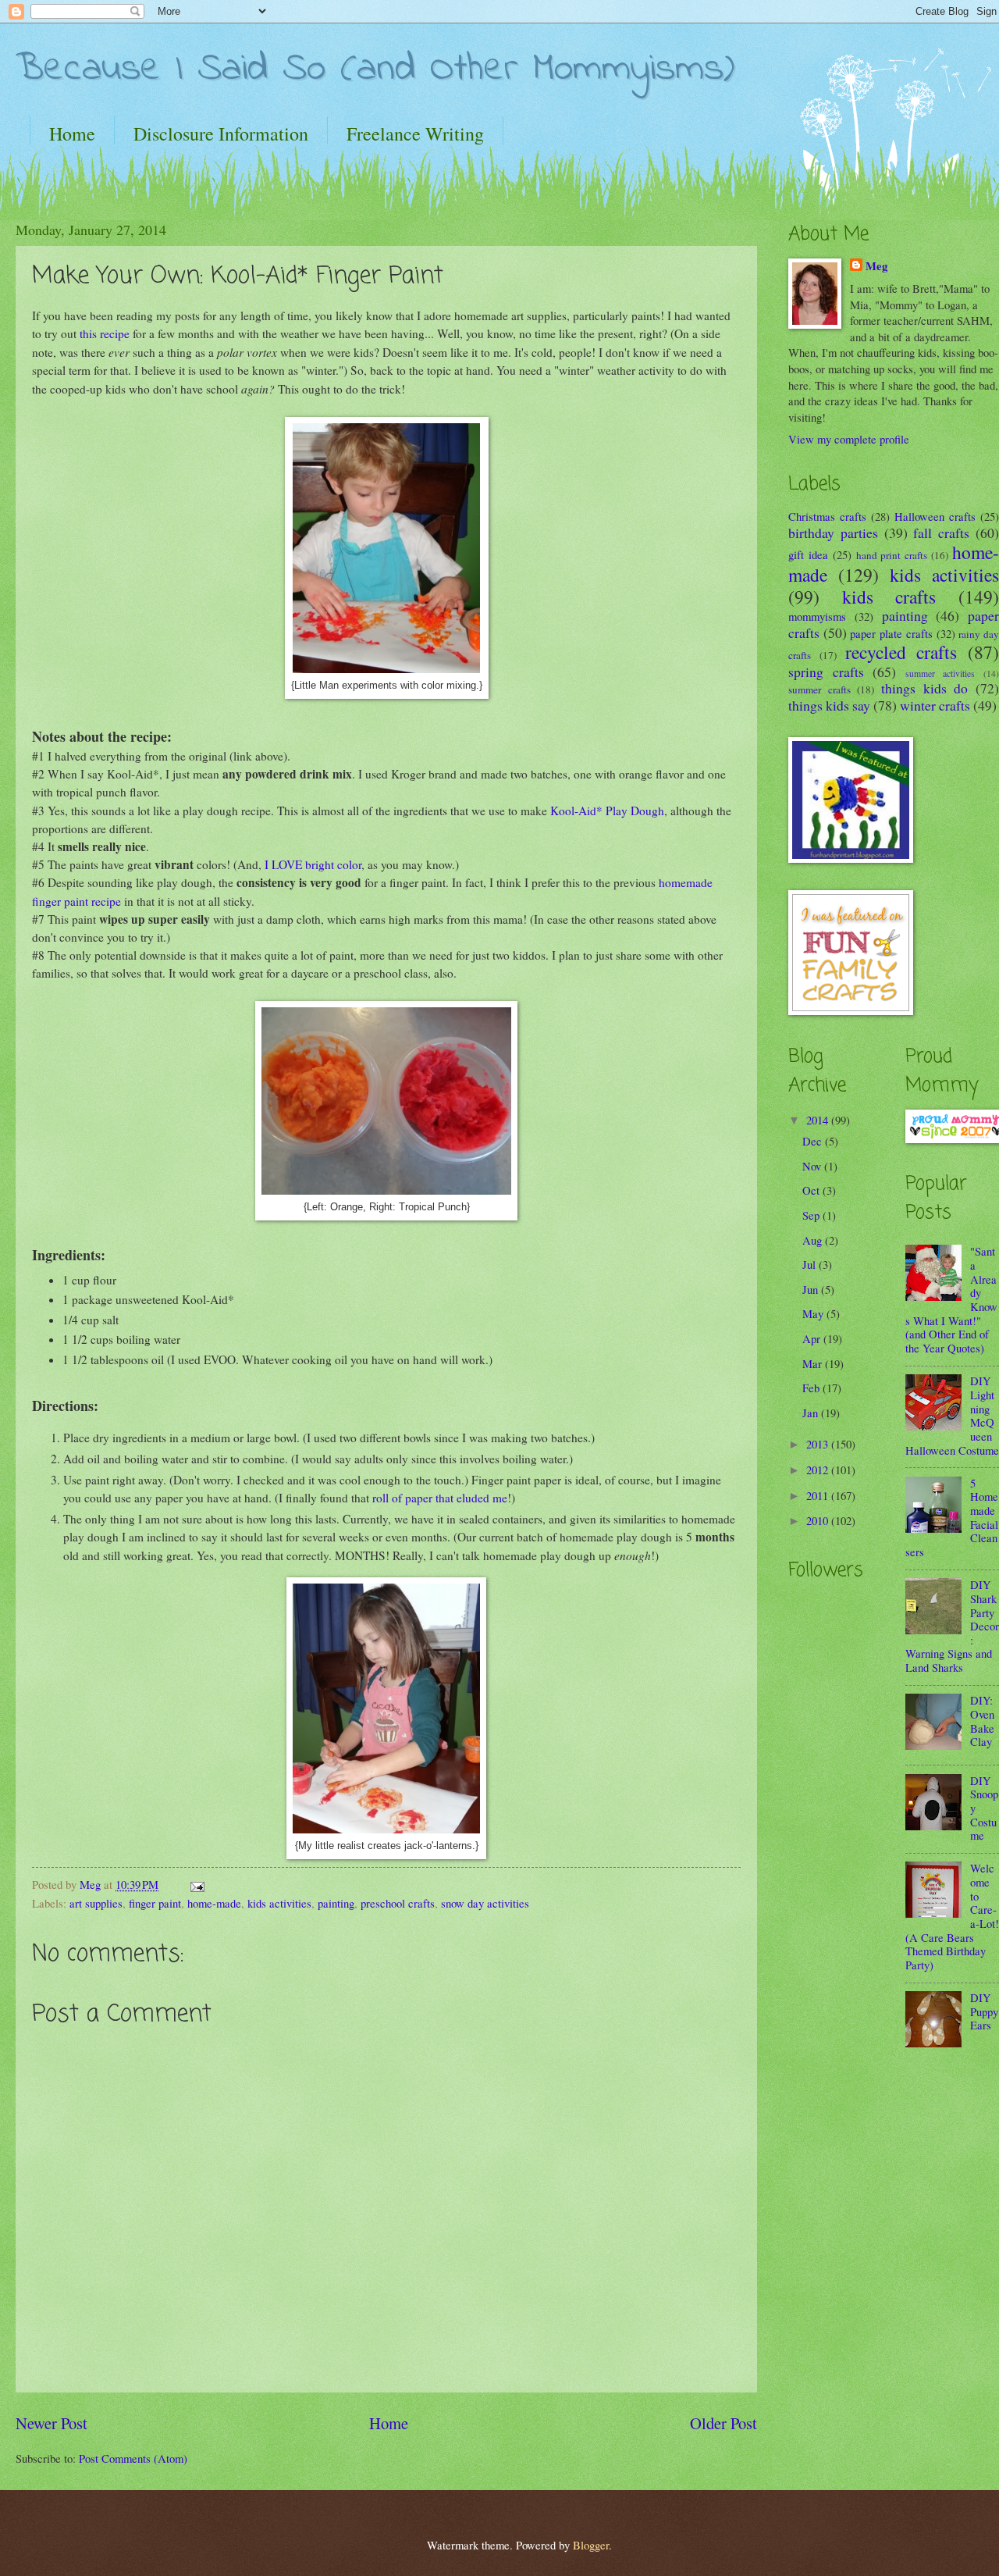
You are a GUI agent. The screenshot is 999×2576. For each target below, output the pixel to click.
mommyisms (817, 616)
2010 (819, 1520)
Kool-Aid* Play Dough (607, 811)
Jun (812, 1289)
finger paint (155, 1903)
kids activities (279, 1903)
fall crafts (941, 533)
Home (72, 134)
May (814, 1313)
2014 (819, 1120)
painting (336, 1903)
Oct (812, 1190)
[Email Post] (196, 1884)
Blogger (591, 2545)
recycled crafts (901, 652)
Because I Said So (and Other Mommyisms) (375, 69)
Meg (876, 266)
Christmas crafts (827, 516)
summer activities (940, 673)
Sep (812, 1215)
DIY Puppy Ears (984, 2011)
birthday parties (833, 533)
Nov (813, 1166)
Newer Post (52, 2423)
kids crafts (889, 597)
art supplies (96, 1903)
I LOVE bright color (313, 864)
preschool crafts (398, 1903)
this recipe (105, 333)
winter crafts (935, 705)
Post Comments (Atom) (133, 2458)
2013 (819, 1444)
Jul (811, 1264)
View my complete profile (849, 439)
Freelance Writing (415, 134)
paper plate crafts (891, 633)
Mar (814, 1363)
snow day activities (485, 1903)
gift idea (808, 554)
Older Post (723, 2423)
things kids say (829, 705)
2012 (819, 1470)
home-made (214, 1903)
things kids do (924, 688)
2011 (819, 1495)
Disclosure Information (221, 134)
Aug (814, 1240)
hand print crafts (892, 555)
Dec (814, 1141)
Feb (812, 1388)
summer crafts (819, 689)
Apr (813, 1338)
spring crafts (826, 672)
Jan (812, 1413)
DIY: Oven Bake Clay (982, 1721)
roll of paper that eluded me (440, 1498)
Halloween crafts (935, 516)
